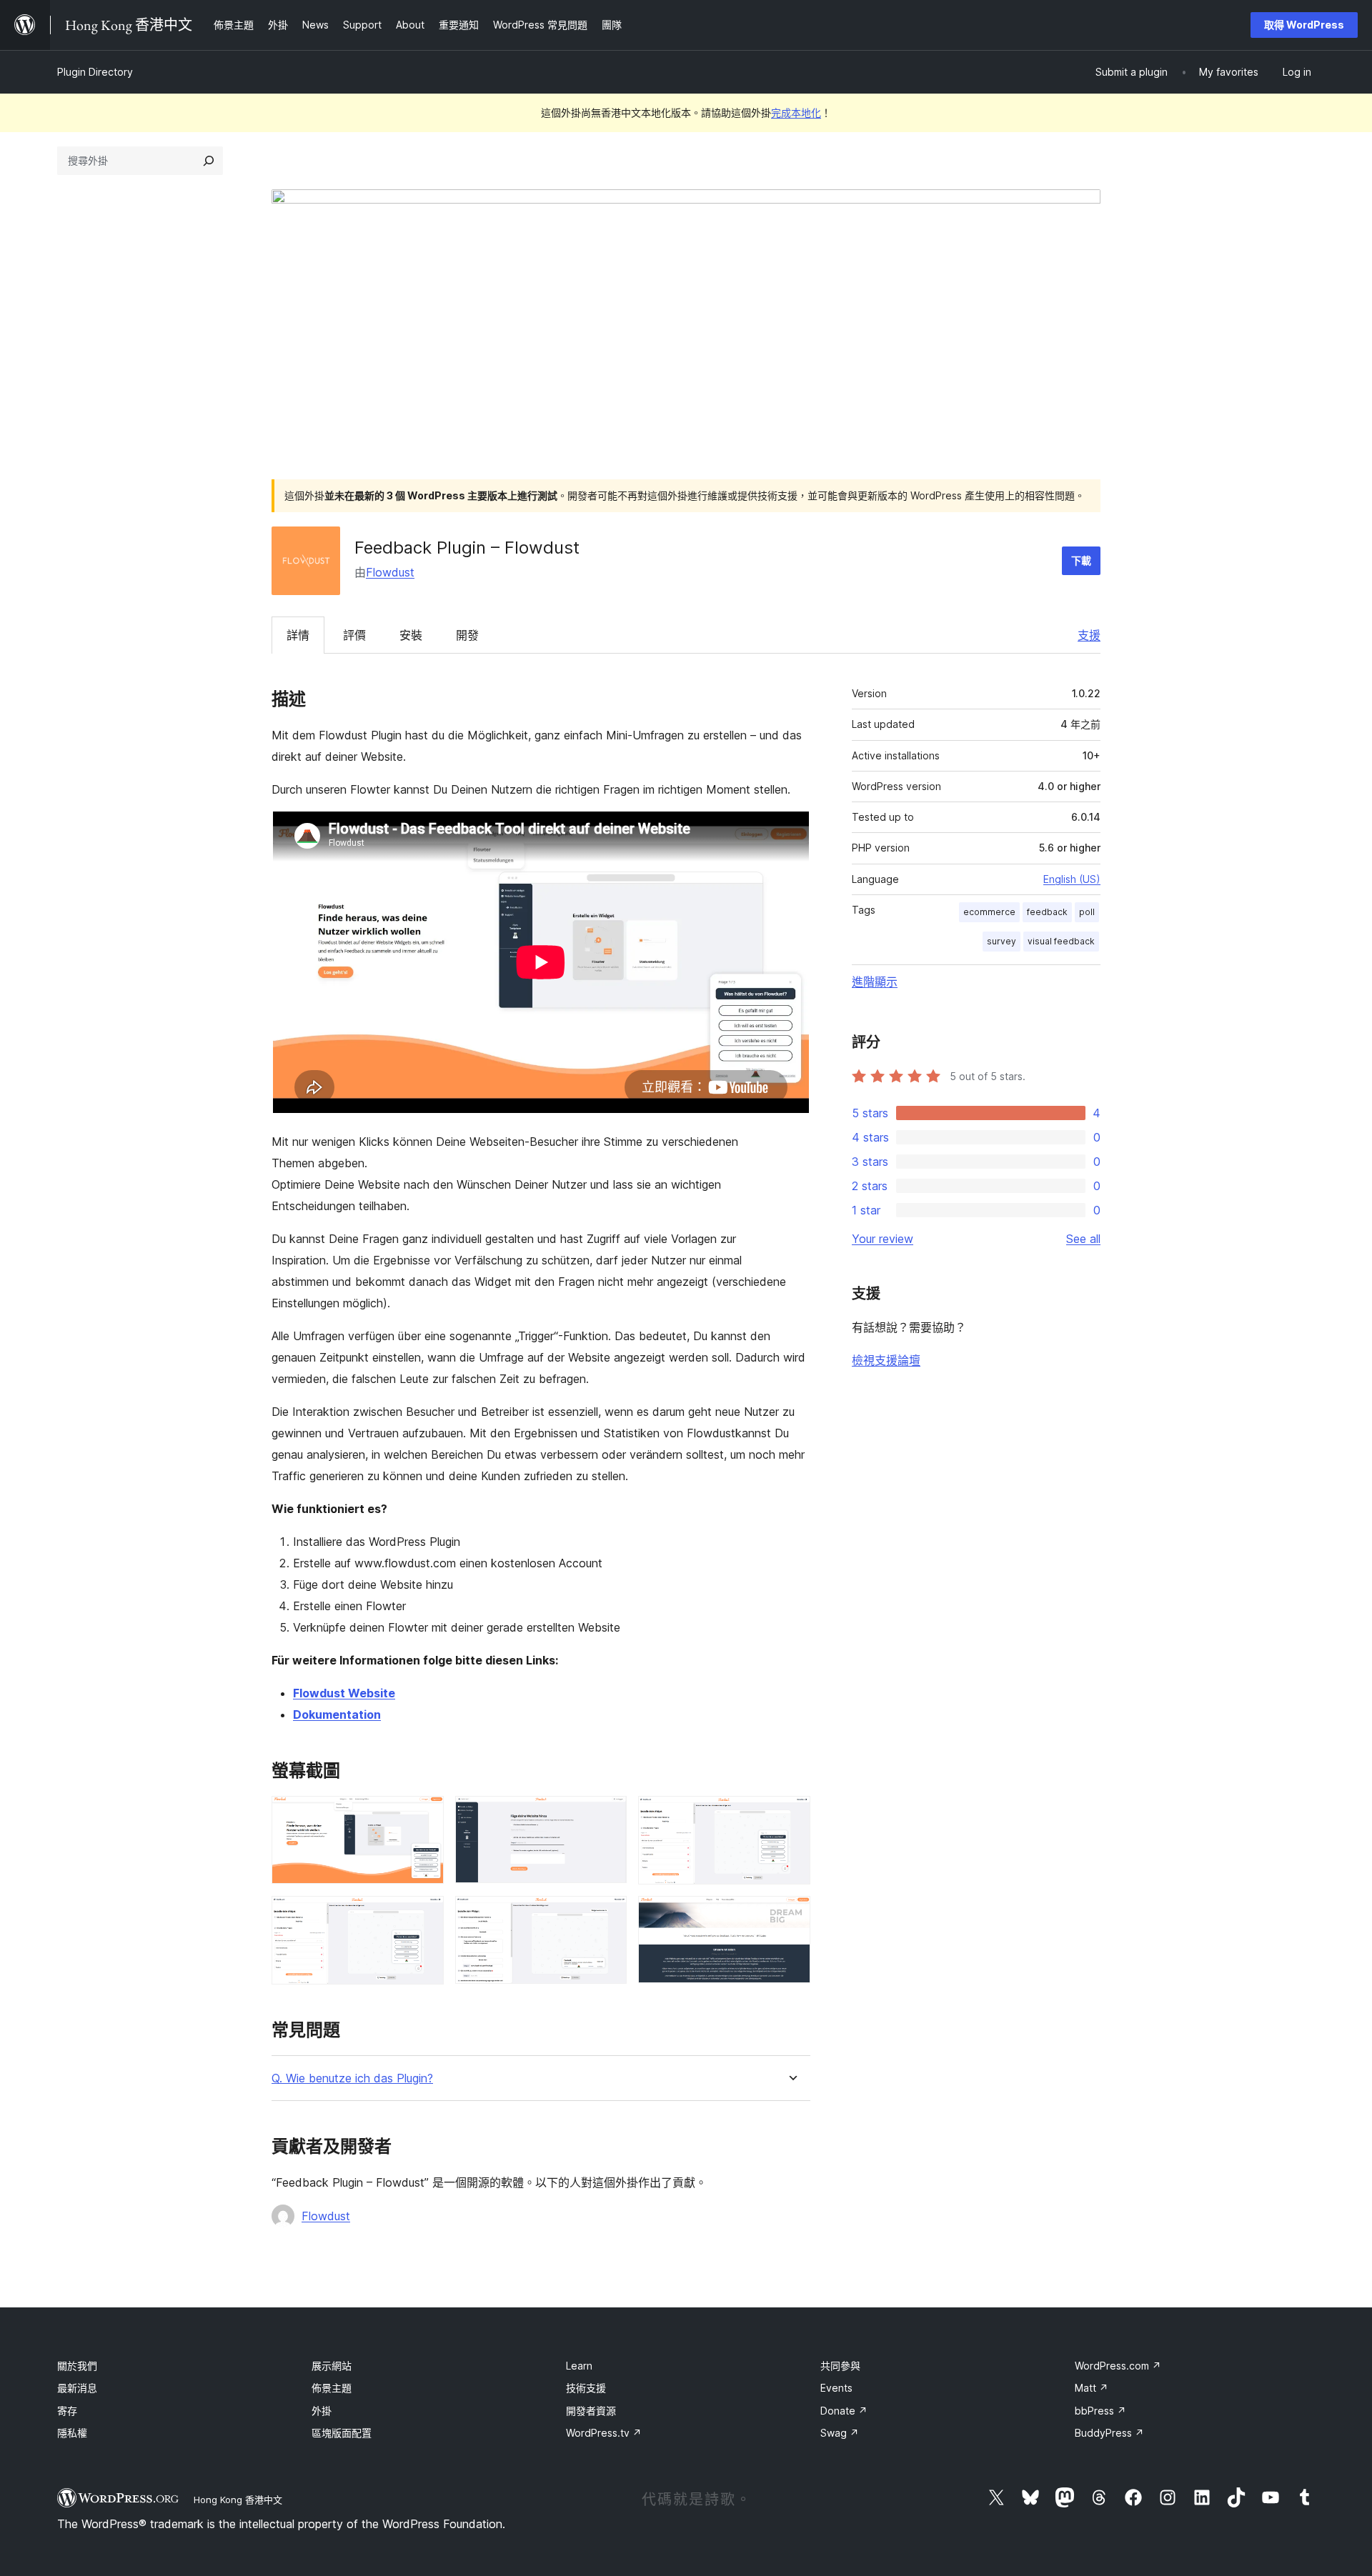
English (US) (1072, 879)
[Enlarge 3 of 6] (791, 1815)
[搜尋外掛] (209, 161)
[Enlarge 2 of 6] (607, 1815)
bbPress (1100, 2411)
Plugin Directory (95, 72)
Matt (1092, 2388)
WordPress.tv (604, 2433)
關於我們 (77, 2366)
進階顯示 (875, 982)
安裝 (411, 635)
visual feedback (1061, 941)
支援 (1089, 635)
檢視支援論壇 (886, 1360)
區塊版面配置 (342, 2433)
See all (1083, 1239)
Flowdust (390, 572)
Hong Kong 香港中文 (238, 2500)
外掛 (322, 2411)
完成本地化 (796, 113)
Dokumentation (337, 1714)
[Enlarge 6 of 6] (791, 1915)
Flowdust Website (344, 1693)
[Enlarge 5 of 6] (607, 1915)
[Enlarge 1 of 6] (424, 1815)
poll (1087, 912)
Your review (883, 1239)
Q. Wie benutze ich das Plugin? (352, 2078)
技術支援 (586, 2388)
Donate (844, 2411)
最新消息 (77, 2388)
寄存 (67, 2411)
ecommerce (989, 912)
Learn (579, 2366)
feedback (1047, 912)
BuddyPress (1109, 2433)
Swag (840, 2433)
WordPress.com (1118, 2366)
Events (836, 2388)
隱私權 (72, 2433)
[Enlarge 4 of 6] (424, 1915)
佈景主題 (332, 2388)
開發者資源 (591, 2411)
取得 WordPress (1304, 25)
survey (1001, 941)
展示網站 (332, 2366)
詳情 (298, 635)
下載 (1081, 560)
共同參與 (840, 2366)
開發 (467, 635)
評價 (354, 635)
